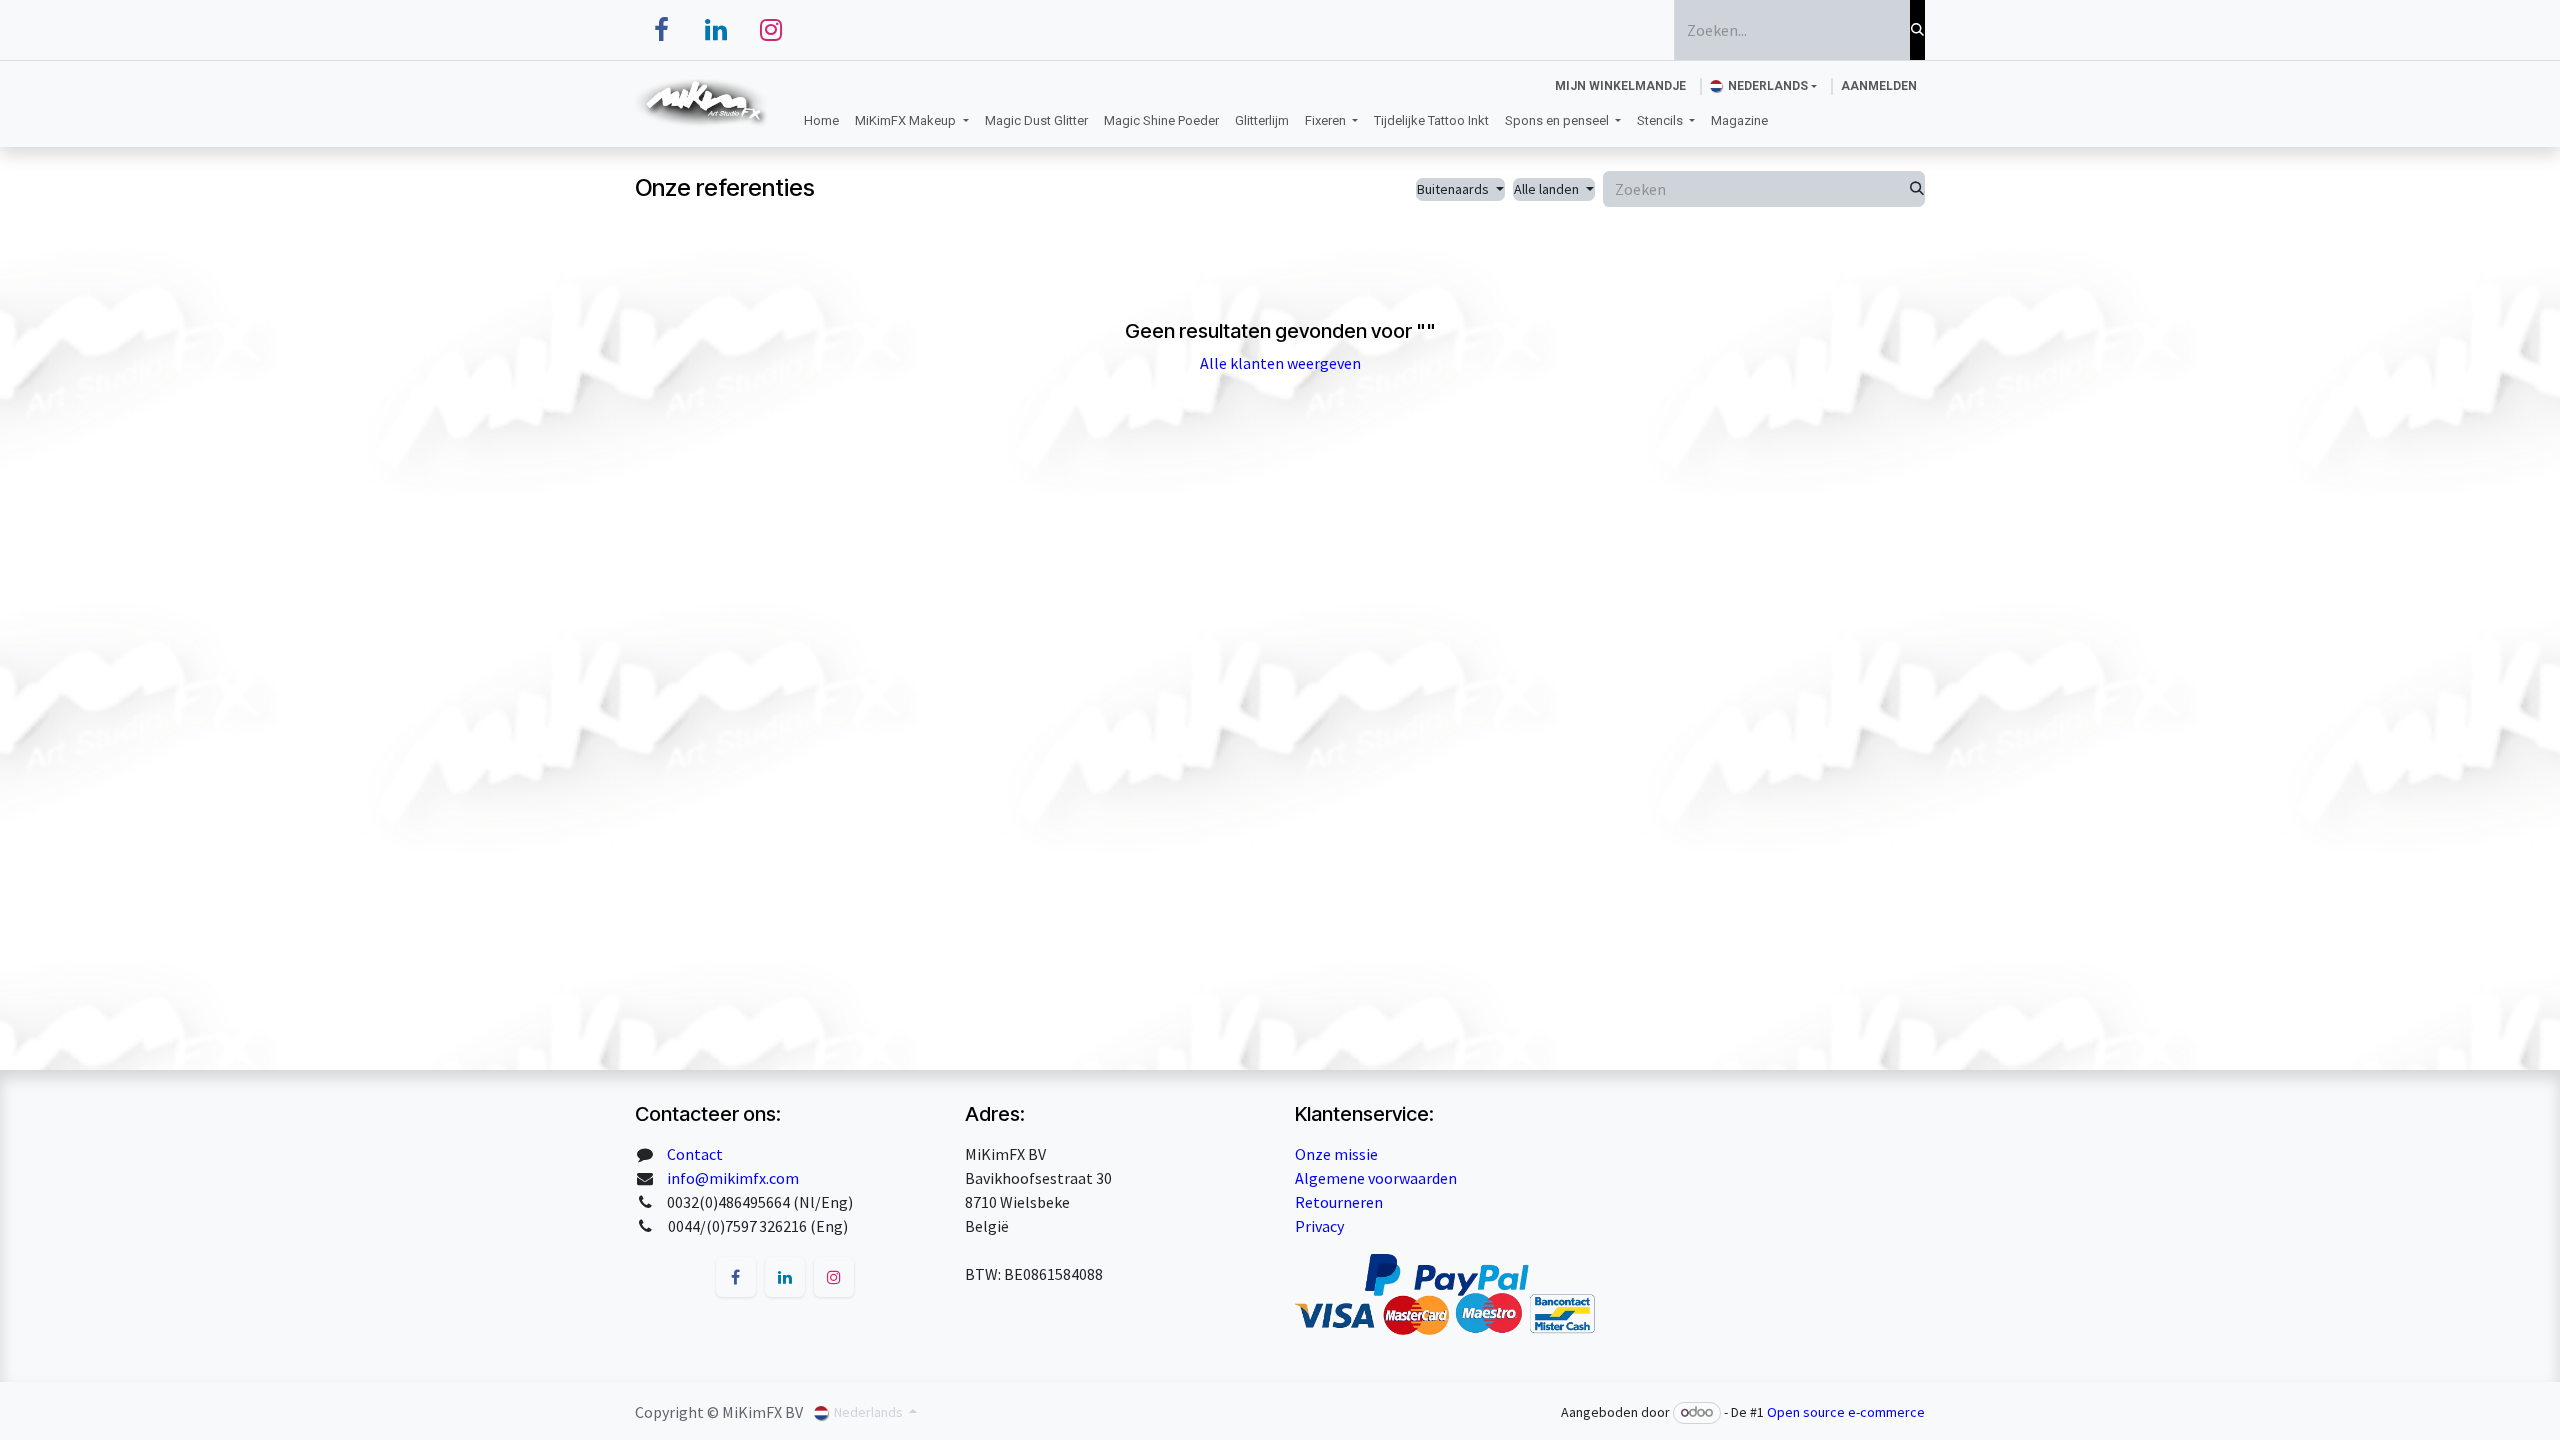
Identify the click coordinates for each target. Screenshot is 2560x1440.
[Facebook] (661, 30)
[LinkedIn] (716, 30)
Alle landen (1546, 189)
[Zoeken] (1917, 30)
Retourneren (1339, 1202)
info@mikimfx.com (733, 1178)
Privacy (1319, 1226)
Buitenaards (1453, 189)
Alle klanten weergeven (1280, 363)
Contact (695, 1154)
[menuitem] (821, 121)
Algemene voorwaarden (1376, 1178)
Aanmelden (1879, 86)
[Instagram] (771, 30)
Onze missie (1336, 1154)
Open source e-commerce (1846, 1412)
